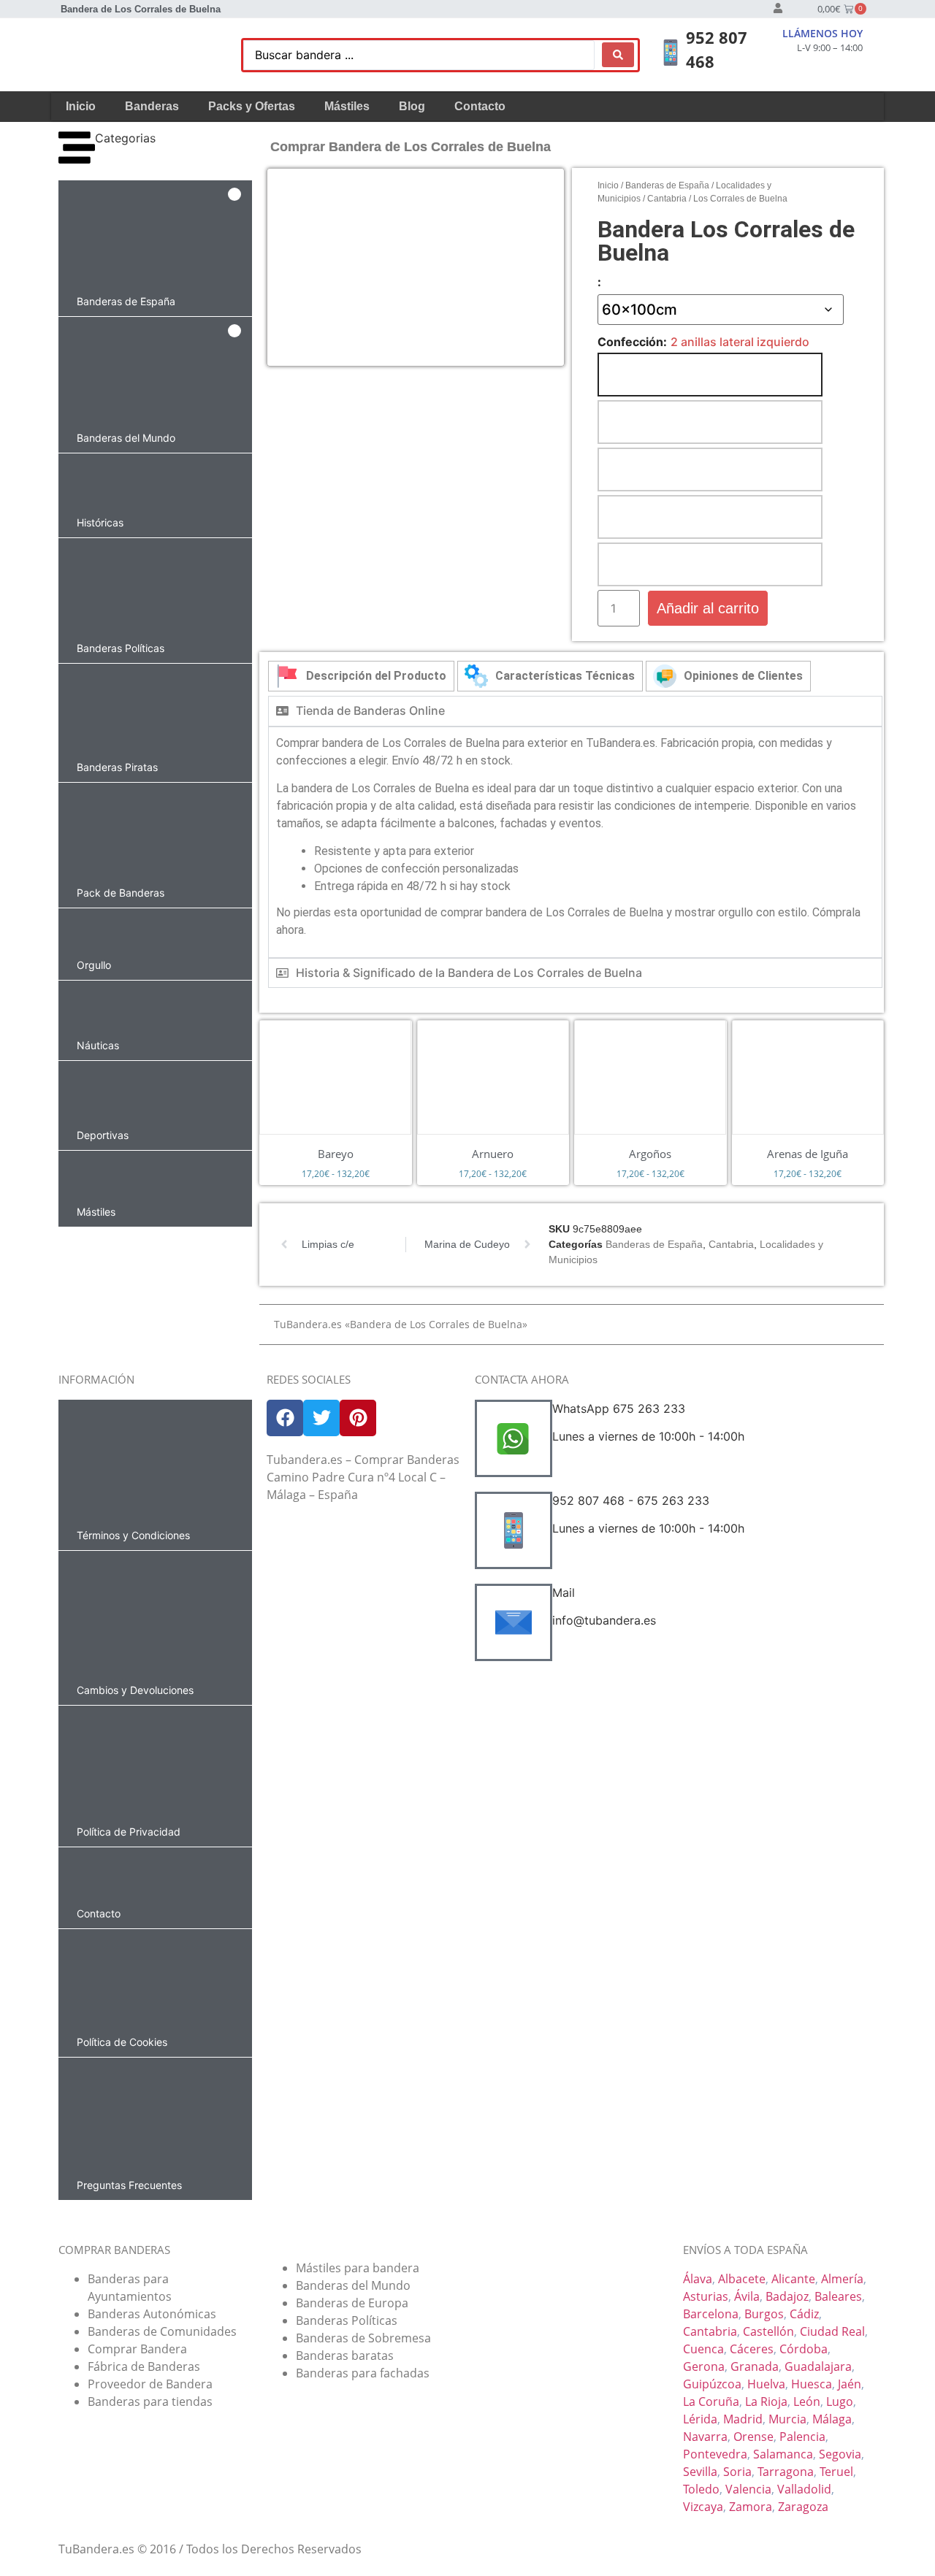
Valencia (748, 2489)
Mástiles (347, 106)
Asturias (706, 2296)
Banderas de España (667, 185)
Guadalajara (818, 2366)
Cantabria (667, 199)
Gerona (704, 2366)
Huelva (766, 2384)
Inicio (81, 106)
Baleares (838, 2296)
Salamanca (783, 2454)
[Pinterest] (358, 1418)
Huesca (812, 2384)
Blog (412, 106)
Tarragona (786, 2472)
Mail (564, 1592)
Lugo (840, 2401)
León (807, 2401)
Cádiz (804, 2314)
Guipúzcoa (712, 2384)
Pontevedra (715, 2454)
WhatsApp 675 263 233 (619, 1408)
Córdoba (804, 2349)
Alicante (793, 2279)
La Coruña (711, 2401)
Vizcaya (703, 2507)
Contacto (480, 106)
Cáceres (752, 2349)
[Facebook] (285, 1418)
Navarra (705, 2437)
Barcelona (711, 2314)
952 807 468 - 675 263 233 (631, 1500)
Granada (755, 2366)
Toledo (701, 2489)
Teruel (836, 2472)
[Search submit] (618, 55)
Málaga (832, 2419)
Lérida (700, 2419)
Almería (842, 2279)
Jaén (850, 2384)
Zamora (751, 2507)
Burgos (764, 2314)
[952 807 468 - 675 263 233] (514, 1530)
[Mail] (514, 1622)
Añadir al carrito (708, 608)
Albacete (742, 2279)
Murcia (787, 2419)
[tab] (361, 676)
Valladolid (804, 2489)
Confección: (632, 342)
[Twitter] (321, 1418)
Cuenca (703, 2349)
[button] (155, 248)
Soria (737, 2472)
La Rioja (766, 2401)
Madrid (743, 2419)
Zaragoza (803, 2507)
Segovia (840, 2454)
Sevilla (700, 2472)
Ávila (747, 2296)
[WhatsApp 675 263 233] (514, 1438)
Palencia (802, 2437)
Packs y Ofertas (252, 106)
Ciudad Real (832, 2331)
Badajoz (787, 2296)
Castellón (768, 2331)
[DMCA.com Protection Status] (363, 1641)
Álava (698, 2279)
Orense (753, 2437)
